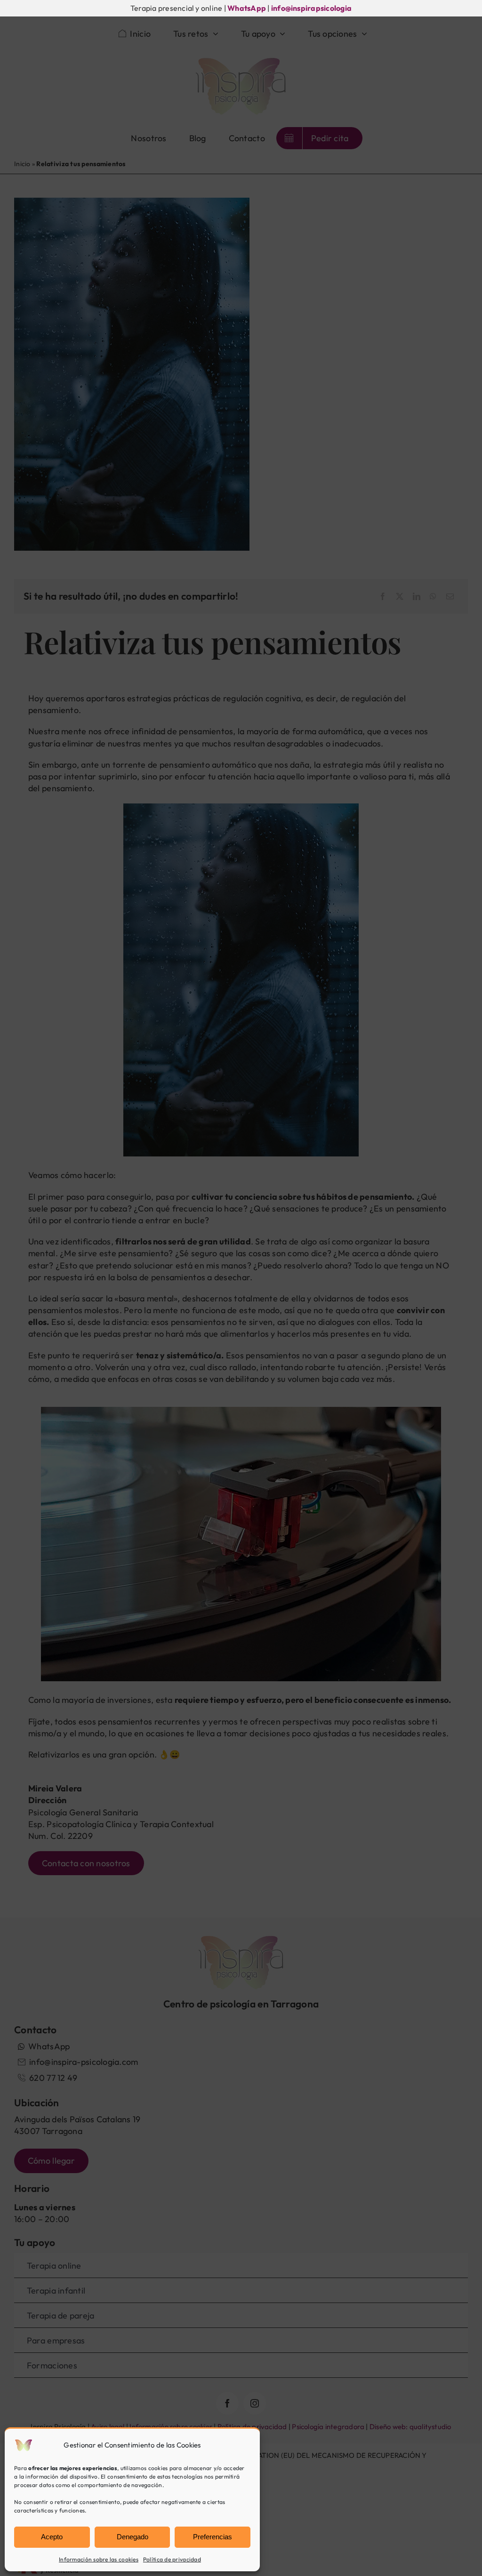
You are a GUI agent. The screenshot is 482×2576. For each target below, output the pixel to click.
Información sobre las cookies (99, 2559)
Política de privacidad (172, 2559)
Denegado (133, 2537)
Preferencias (213, 2537)
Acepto (52, 2537)
